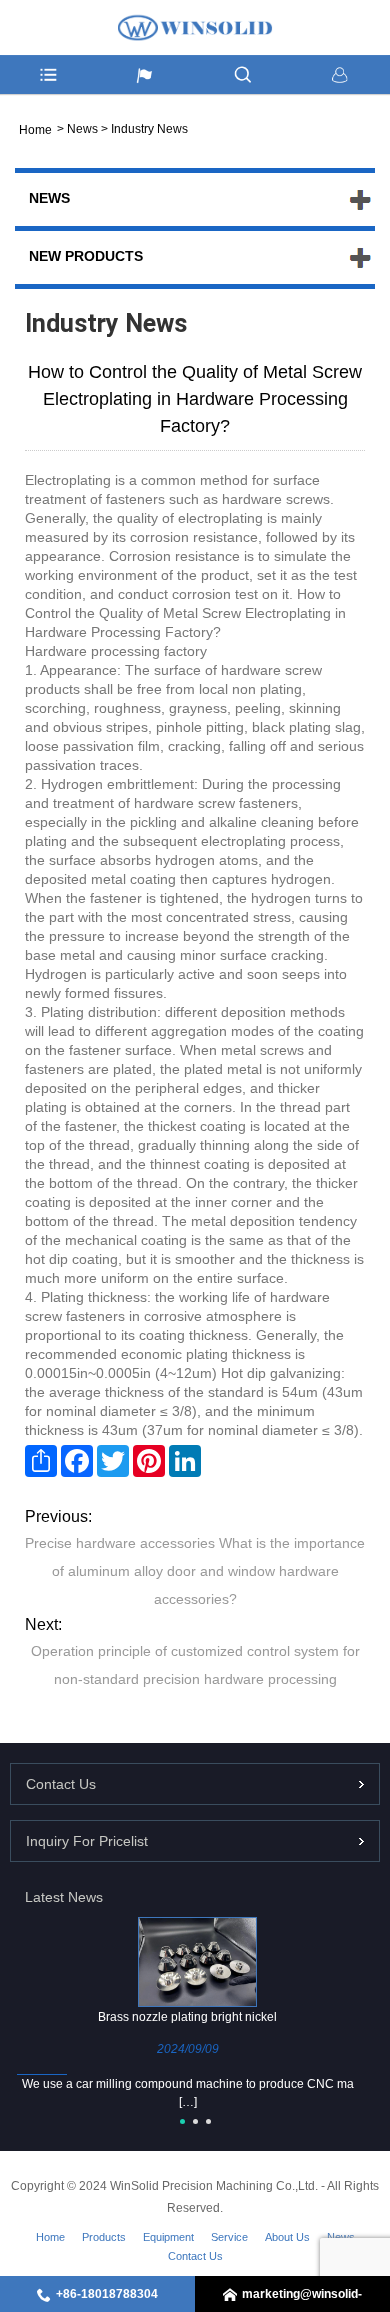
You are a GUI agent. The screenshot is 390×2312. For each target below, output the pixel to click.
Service (229, 2237)
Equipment (168, 2237)
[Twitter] (113, 1461)
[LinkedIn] (185, 1461)
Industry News (149, 129)
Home (50, 2237)
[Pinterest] (149, 1461)
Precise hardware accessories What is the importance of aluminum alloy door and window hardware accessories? (195, 1571)
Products (104, 2237)
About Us (287, 2237)
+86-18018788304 (107, 2294)
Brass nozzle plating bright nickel (187, 2017)
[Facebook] (77, 1461)
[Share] (41, 1461)
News (82, 129)
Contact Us (195, 2256)
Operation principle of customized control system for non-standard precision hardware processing (195, 1665)
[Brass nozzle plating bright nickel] (197, 1961)
